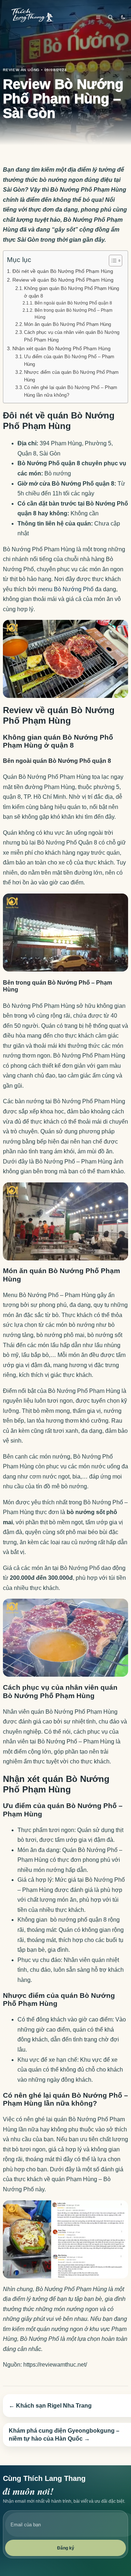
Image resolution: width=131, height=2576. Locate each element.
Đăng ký (66, 2548)
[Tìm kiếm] (111, 17)
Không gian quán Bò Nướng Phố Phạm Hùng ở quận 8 (72, 292)
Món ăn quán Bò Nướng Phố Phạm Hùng (68, 324)
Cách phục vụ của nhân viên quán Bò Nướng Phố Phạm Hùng (72, 336)
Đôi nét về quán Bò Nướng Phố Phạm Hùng (63, 271)
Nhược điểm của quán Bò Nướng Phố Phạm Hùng (71, 376)
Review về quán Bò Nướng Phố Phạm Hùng (63, 280)
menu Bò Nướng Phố (66, 589)
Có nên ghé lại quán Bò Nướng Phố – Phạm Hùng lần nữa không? (71, 391)
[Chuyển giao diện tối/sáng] (123, 17)
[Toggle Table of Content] (112, 261)
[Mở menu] (98, 17)
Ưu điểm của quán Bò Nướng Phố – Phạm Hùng (69, 360)
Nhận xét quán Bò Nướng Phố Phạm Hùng (61, 348)
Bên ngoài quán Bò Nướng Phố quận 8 (73, 303)
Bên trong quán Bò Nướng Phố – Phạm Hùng (74, 314)
